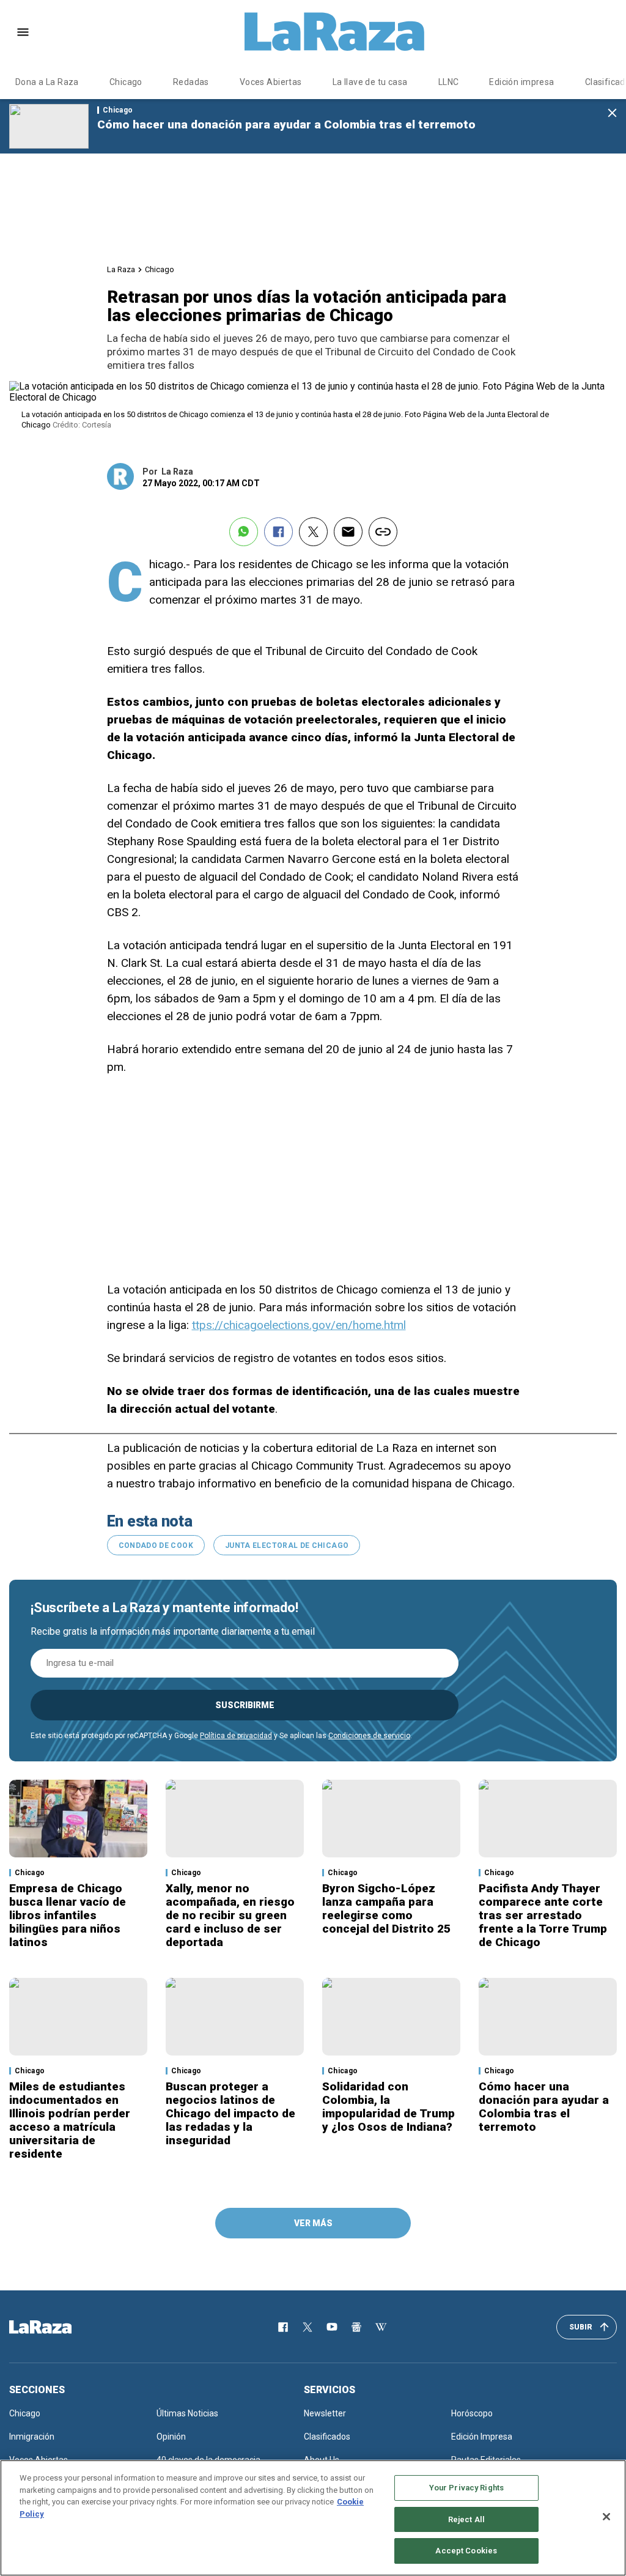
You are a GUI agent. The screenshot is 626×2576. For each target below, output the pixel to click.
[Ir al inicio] (58, 2327)
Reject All (466, 2519)
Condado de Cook (156, 1545)
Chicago (126, 82)
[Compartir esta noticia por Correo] (348, 532)
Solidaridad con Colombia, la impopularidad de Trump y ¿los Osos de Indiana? (388, 2107)
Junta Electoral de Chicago (287, 1545)
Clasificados (327, 2437)
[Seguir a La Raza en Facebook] (283, 2327)
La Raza (121, 269)
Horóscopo (472, 2413)
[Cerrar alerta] (612, 113)
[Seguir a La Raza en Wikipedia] (381, 2327)
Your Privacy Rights (466, 2488)
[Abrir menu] (23, 32)
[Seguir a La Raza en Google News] (356, 2327)
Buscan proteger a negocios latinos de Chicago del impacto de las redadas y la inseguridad (230, 2113)
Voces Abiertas (271, 82)
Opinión (171, 2437)
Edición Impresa (482, 2437)
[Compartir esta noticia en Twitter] (313, 532)
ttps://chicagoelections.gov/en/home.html (299, 1325)
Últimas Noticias (187, 2413)
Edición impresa (521, 82)
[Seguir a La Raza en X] (307, 2327)
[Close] (606, 2517)
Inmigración (32, 2437)
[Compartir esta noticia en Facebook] (278, 532)
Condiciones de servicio (369, 1736)
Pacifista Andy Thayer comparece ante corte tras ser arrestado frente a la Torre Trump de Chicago (543, 1915)
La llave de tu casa (370, 82)
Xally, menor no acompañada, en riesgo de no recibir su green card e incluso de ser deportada (230, 1915)
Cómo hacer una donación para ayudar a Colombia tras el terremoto (286, 124)
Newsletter (325, 2413)
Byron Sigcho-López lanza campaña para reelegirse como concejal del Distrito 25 (386, 1908)
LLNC (449, 82)
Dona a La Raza (47, 82)
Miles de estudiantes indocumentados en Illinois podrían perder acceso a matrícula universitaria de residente (70, 2120)
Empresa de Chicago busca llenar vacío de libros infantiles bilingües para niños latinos (68, 1915)
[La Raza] (334, 32)
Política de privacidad (236, 1736)
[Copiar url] (383, 532)
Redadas (191, 82)
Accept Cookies (466, 2551)
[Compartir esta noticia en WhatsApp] (244, 532)
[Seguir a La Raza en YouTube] (332, 2327)
